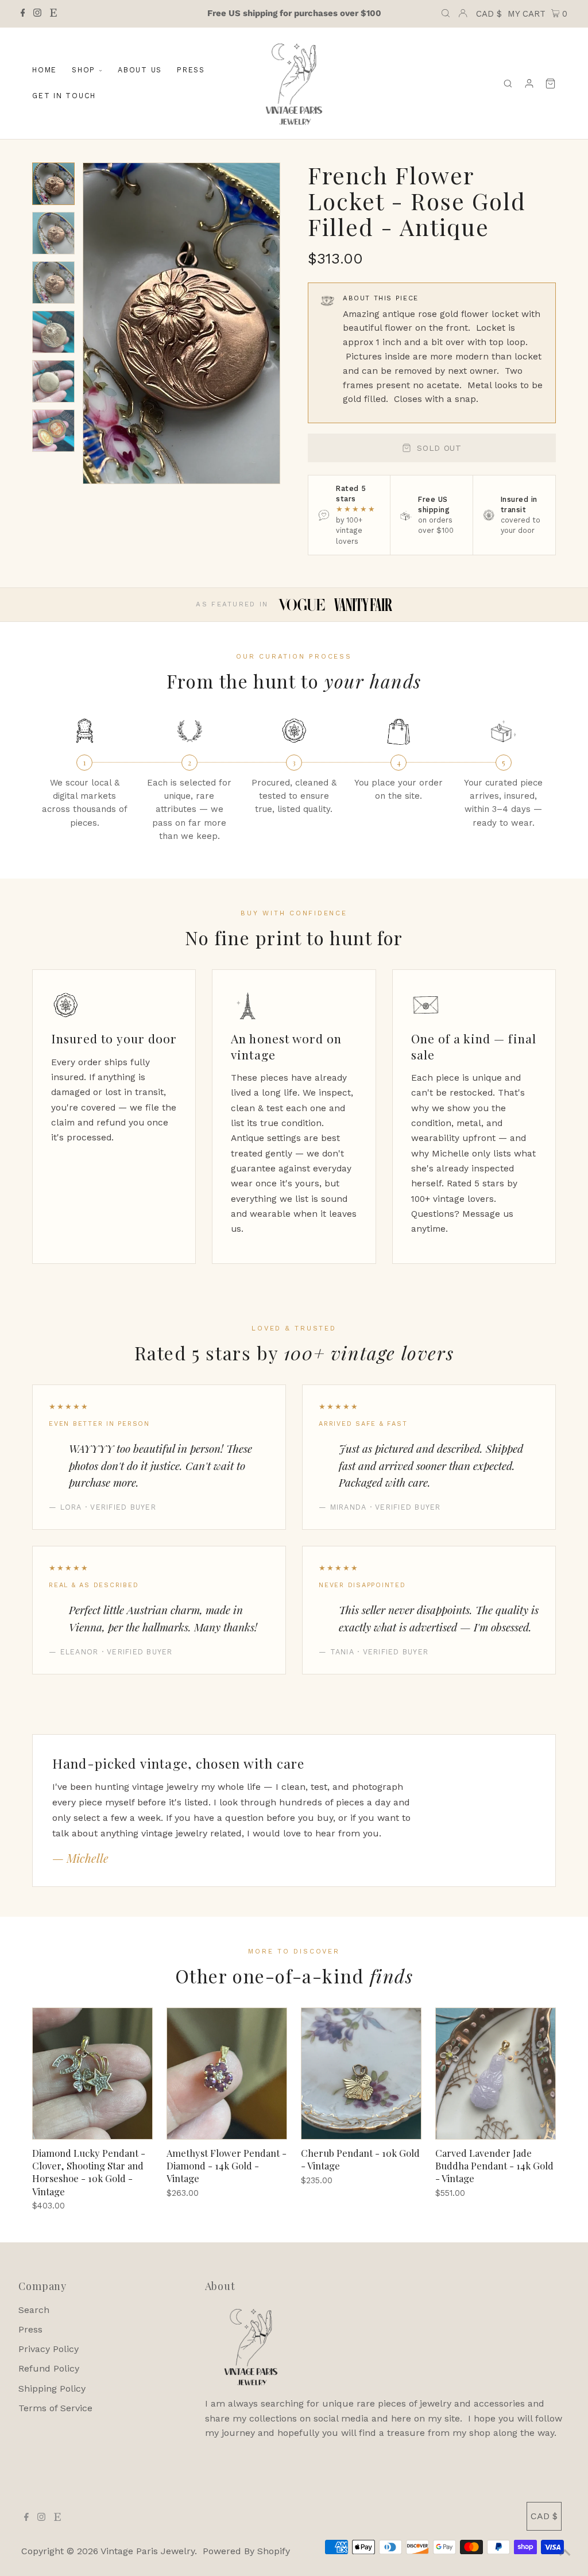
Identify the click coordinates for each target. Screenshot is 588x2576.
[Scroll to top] (565, 2553)
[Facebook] (23, 14)
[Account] (529, 84)
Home (45, 70)
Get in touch (64, 96)
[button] (53, 184)
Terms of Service (55, 2408)
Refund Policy (49, 2368)
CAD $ (489, 14)
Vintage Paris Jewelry (148, 2551)
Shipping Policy (52, 2389)
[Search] (508, 84)
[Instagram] (37, 14)
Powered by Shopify (246, 2551)
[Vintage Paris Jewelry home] (294, 83)
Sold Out (439, 448)
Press (191, 70)
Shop (84, 70)
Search (34, 2310)
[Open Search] (446, 14)
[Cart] (550, 84)
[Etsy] (53, 14)
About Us (140, 70)
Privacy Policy (49, 2349)
